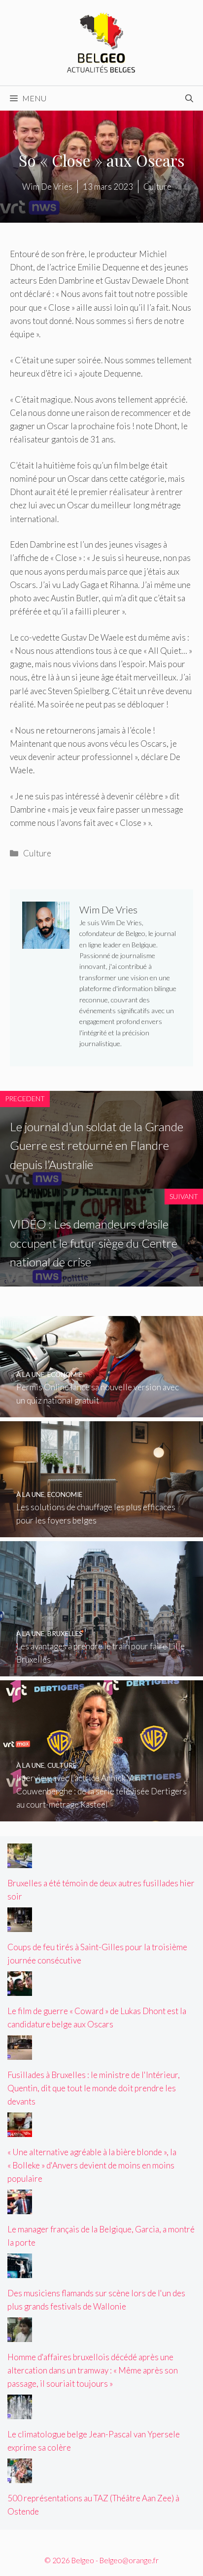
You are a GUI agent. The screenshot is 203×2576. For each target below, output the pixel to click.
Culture (37, 853)
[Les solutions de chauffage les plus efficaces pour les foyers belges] (101, 1530)
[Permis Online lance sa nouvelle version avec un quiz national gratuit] (101, 1410)
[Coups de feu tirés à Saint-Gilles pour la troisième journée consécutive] (20, 1925)
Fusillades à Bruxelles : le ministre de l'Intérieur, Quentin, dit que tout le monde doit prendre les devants (94, 2088)
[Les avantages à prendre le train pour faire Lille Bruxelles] (101, 1670)
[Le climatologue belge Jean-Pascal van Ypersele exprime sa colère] (20, 2413)
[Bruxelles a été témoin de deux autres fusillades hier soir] (20, 1861)
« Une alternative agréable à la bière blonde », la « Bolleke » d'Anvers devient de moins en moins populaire (92, 2165)
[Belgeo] (101, 42)
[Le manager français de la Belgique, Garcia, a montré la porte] (20, 2208)
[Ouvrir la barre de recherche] (189, 98)
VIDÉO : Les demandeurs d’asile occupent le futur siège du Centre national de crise (94, 1243)
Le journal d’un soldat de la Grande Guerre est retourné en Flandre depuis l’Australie (97, 1145)
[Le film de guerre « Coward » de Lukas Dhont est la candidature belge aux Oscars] (20, 1989)
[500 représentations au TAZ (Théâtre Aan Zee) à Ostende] (20, 2476)
